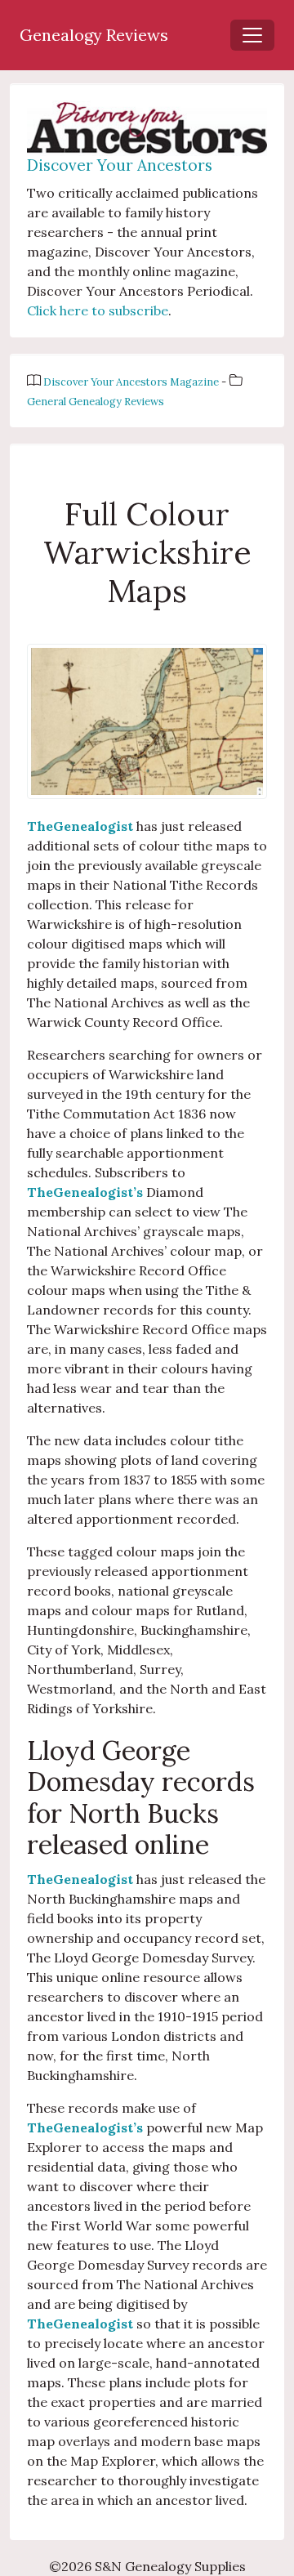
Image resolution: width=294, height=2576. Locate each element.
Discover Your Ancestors (120, 165)
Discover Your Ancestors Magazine (132, 382)
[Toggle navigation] (252, 35)
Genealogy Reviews (94, 35)
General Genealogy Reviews (96, 402)
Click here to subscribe (98, 310)
